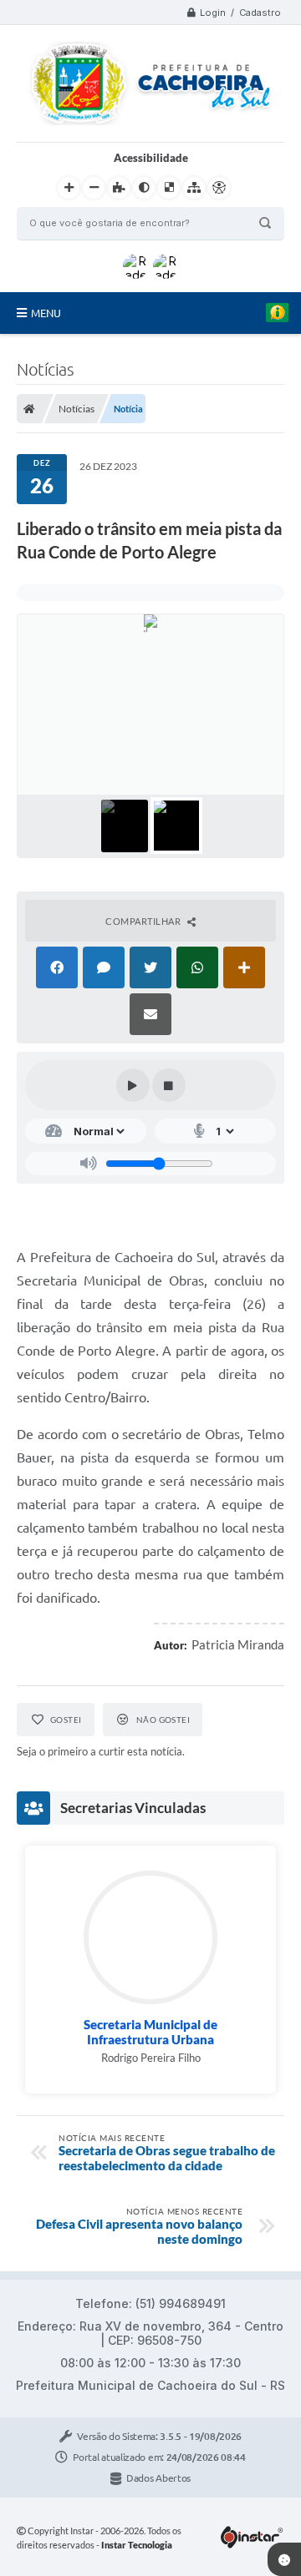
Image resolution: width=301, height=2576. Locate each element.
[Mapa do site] (194, 188)
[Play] (133, 1085)
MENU (46, 313)
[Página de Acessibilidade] (219, 188)
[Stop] (169, 1085)
